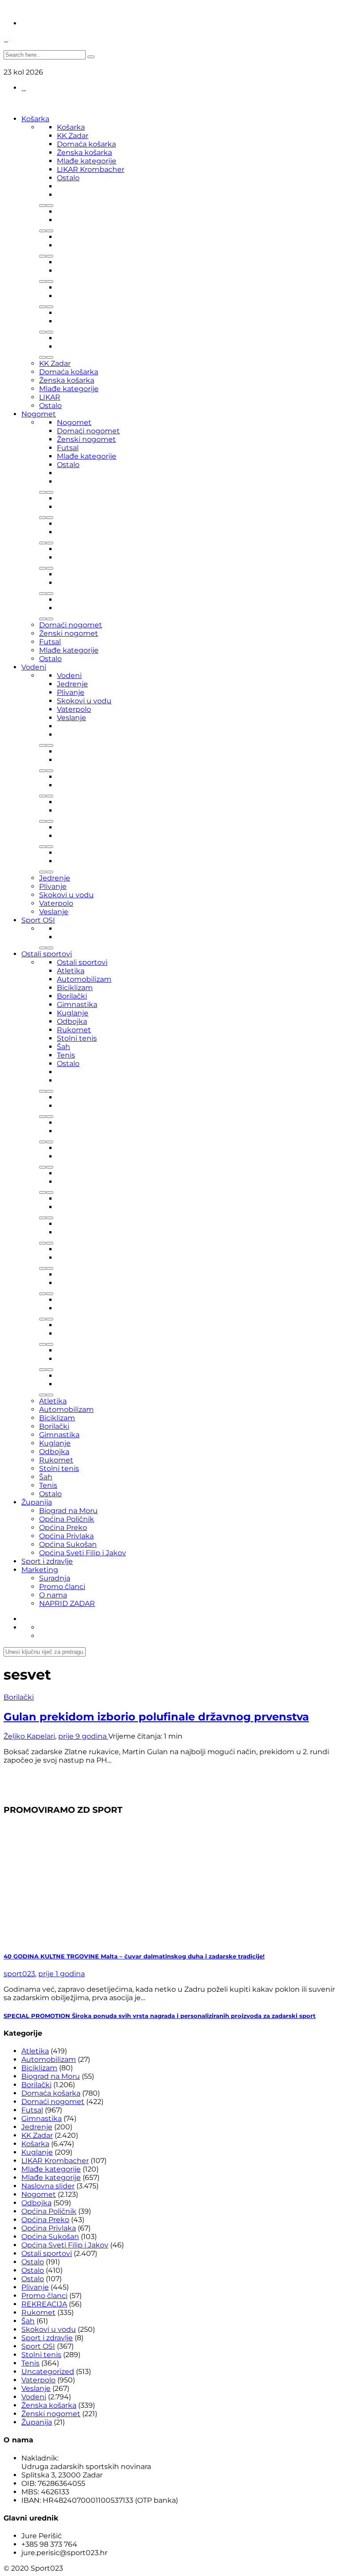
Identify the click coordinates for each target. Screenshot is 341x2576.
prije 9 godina (83, 1736)
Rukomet (74, 1030)
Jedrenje (72, 684)
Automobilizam (84, 979)
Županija (37, 1502)
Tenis (66, 1055)
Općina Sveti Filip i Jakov (83, 1553)
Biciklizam (75, 988)
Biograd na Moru (68, 1511)
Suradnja (55, 1578)
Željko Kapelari (29, 1736)
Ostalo (68, 178)
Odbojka (72, 1021)
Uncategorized (48, 2372)
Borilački (72, 996)
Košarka (35, 119)
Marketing (40, 1570)
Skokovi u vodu (84, 701)
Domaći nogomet (88, 431)
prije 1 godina (61, 1974)
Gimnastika (77, 1005)
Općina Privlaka (66, 1536)
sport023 (19, 1974)
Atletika (71, 971)
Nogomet (39, 414)
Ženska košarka (84, 153)
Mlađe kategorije (87, 161)
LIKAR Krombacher (91, 169)
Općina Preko (63, 1528)
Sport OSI (38, 920)
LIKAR (50, 397)
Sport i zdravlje (47, 1561)
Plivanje (71, 692)
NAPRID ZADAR (67, 1603)
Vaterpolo (74, 709)
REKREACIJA (44, 2304)
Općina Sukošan (68, 1544)
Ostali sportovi (47, 954)
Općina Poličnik (67, 1519)
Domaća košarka (86, 144)
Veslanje (71, 718)
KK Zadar (73, 136)
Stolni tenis (77, 1038)
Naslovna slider (48, 2186)
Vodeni (34, 667)
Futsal (68, 448)
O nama (53, 1595)
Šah (63, 1047)
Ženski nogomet (86, 439)
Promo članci (62, 1587)
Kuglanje (73, 1013)
